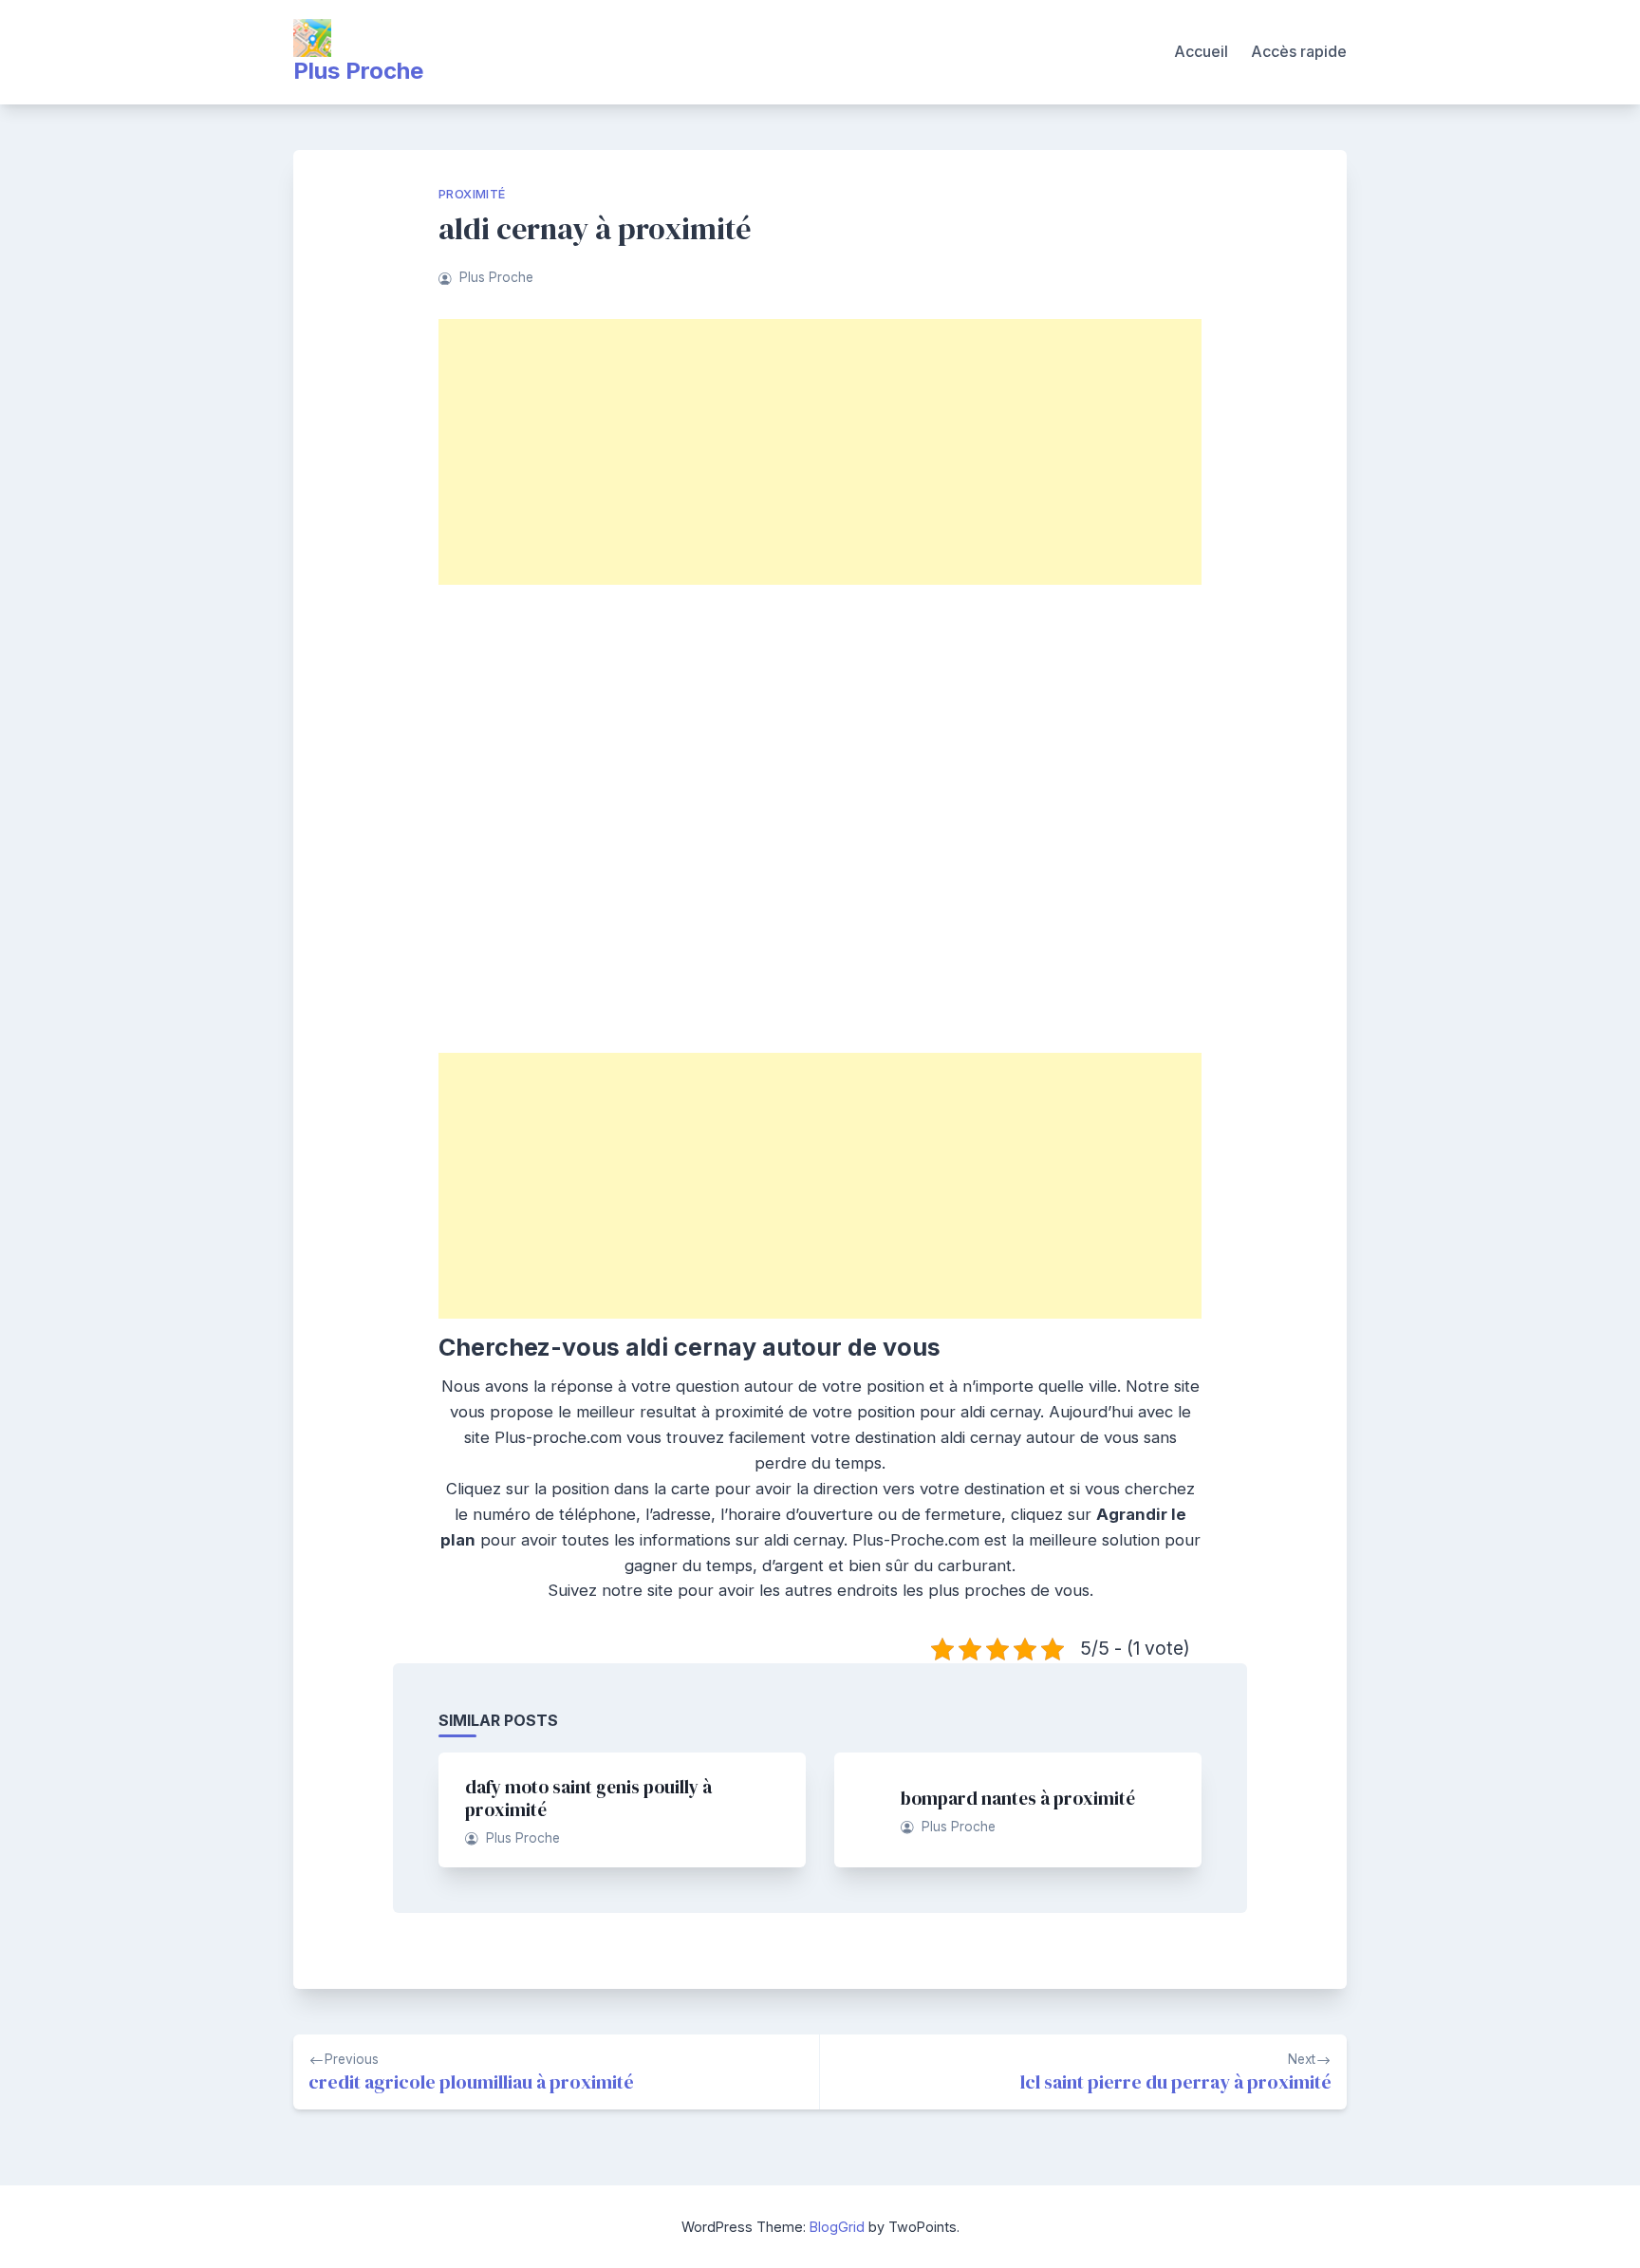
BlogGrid (837, 2227)
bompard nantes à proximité (1018, 1798)
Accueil (1201, 51)
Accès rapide (1299, 51)
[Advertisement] (820, 452)
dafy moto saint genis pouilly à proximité (588, 1798)
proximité (472, 194)
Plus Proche (358, 71)
